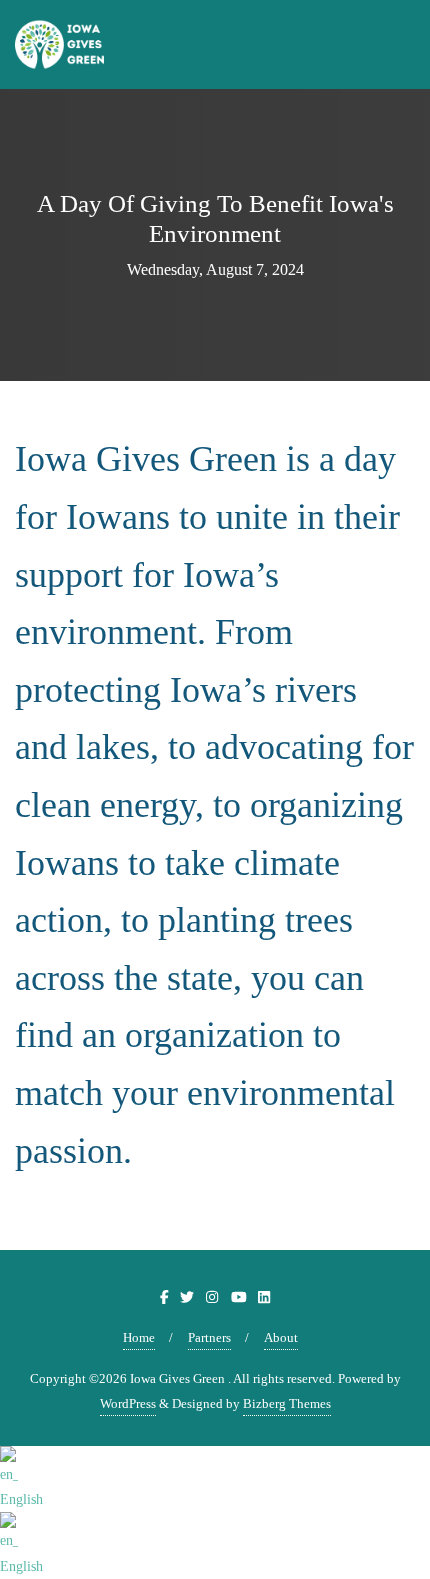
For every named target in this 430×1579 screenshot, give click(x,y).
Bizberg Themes (287, 1403)
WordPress (128, 1403)
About (281, 1337)
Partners (209, 1337)
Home (139, 1337)
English (21, 1499)
